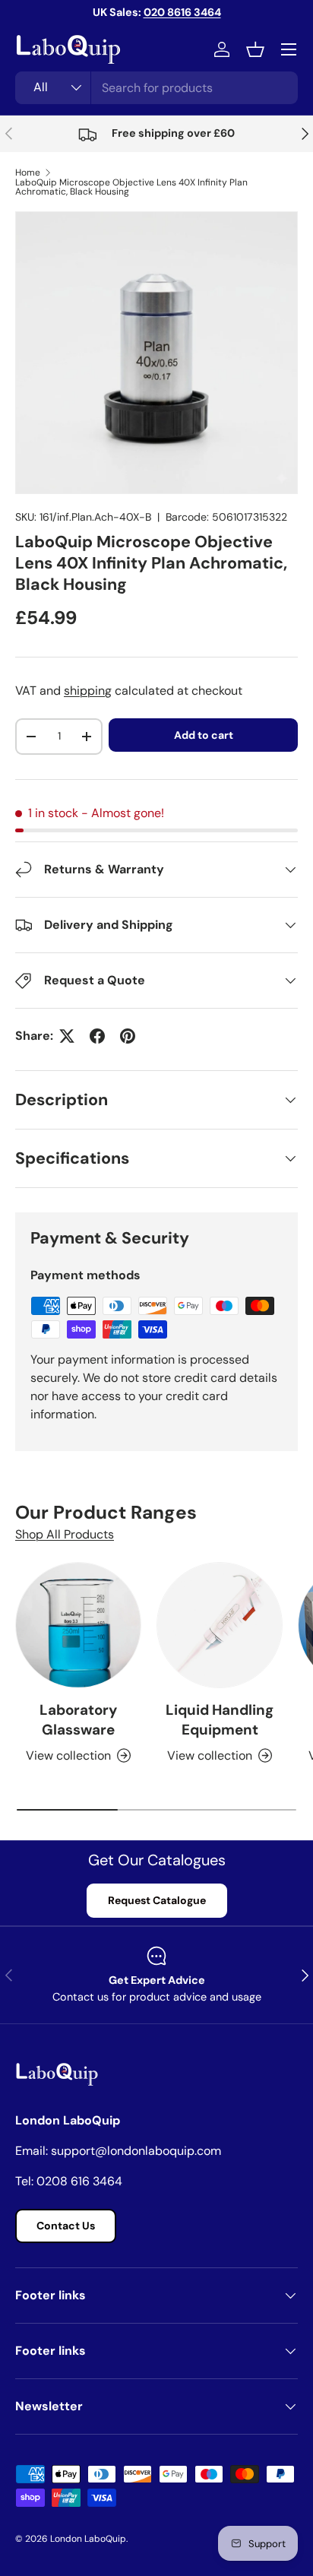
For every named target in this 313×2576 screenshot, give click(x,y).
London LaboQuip (88, 2539)
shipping (88, 691)
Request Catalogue (157, 1900)
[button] (255, 49)
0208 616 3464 (79, 2181)
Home (28, 173)
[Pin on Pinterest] (128, 1036)
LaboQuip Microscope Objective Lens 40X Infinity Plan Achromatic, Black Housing (131, 187)
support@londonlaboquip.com (136, 2151)
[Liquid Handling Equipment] (220, 1625)
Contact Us (66, 2226)
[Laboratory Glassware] (78, 1625)
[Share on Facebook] (97, 1036)
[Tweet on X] (67, 1036)
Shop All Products (65, 1534)
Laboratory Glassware (78, 1720)
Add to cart (204, 735)
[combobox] (156, 88)
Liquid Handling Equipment (220, 1720)
